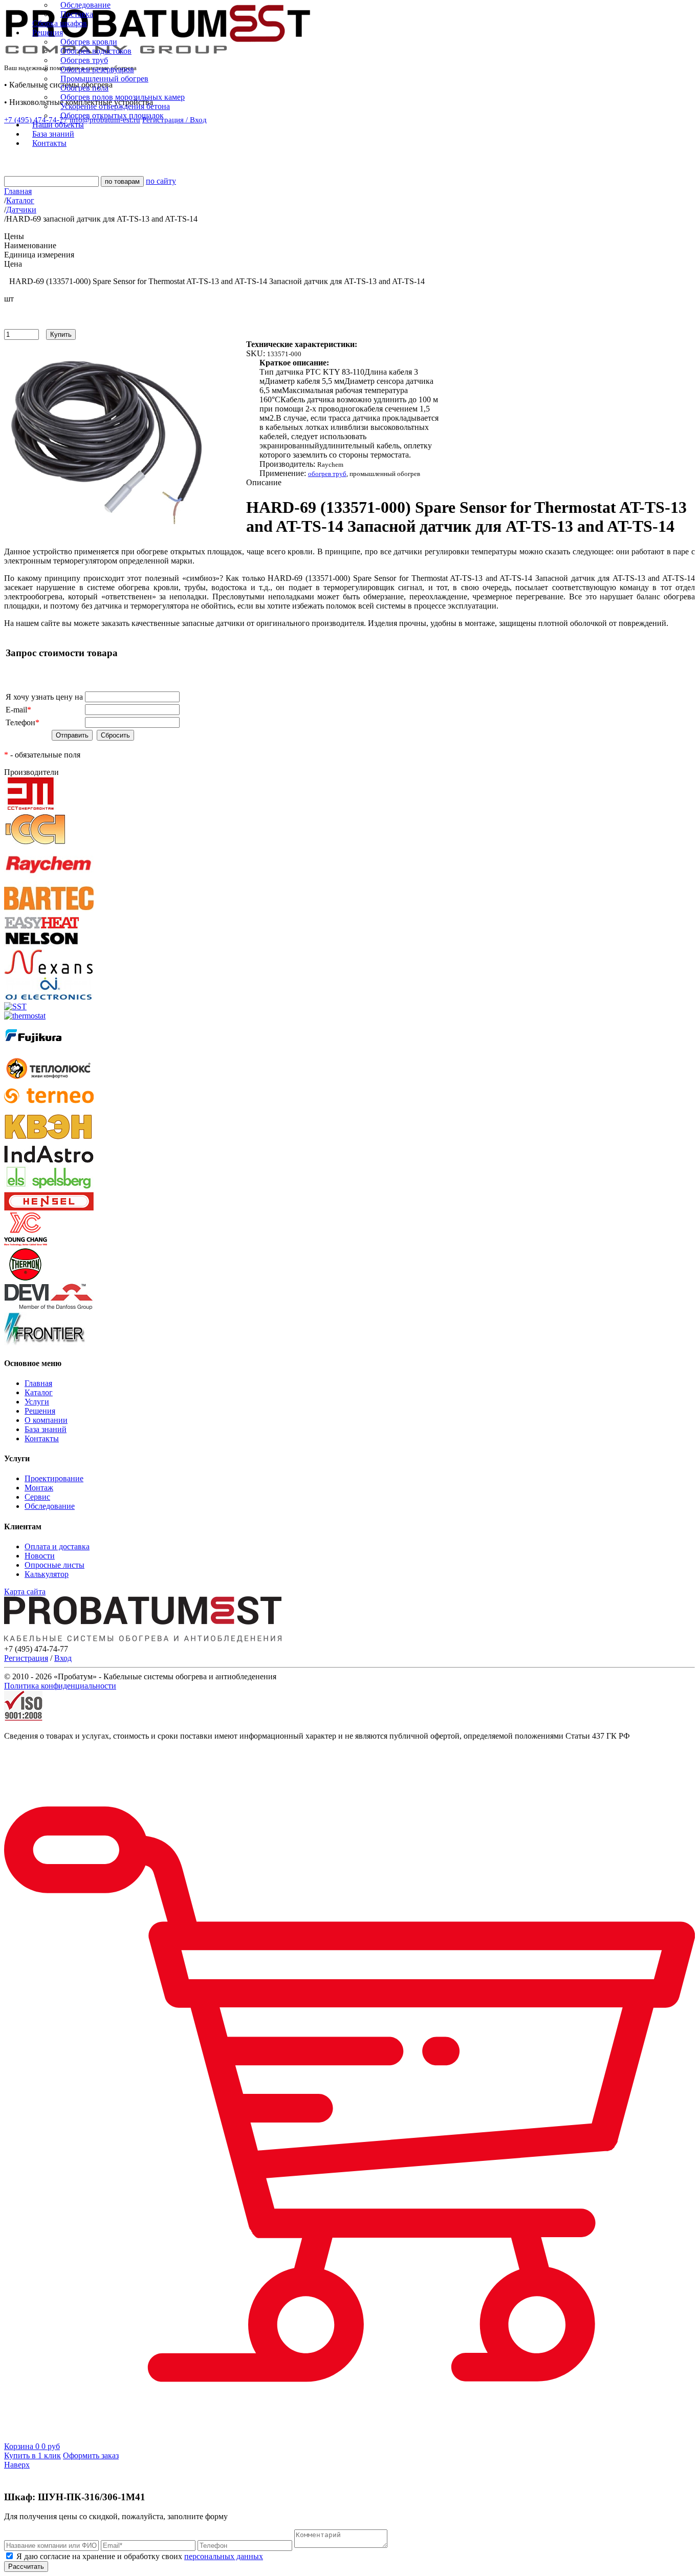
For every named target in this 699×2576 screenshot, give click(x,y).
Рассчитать (26, 2567)
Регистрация (26, 1658)
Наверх (17, 2465)
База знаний (46, 1429)
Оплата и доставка (57, 1546)
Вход (63, 1658)
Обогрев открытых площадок (112, 115)
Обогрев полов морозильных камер (123, 97)
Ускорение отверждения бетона (115, 106)
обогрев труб (327, 474)
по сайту (161, 181)
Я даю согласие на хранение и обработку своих (139, 2556)
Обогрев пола (84, 88)
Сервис (37, 1497)
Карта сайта (25, 1592)
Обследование (85, 5)
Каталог (39, 1392)
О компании (46, 1420)
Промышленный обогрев (104, 79)
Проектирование (54, 1478)
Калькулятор (47, 1574)
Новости (40, 1556)
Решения (40, 1411)
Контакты (42, 1438)
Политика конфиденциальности (60, 1686)
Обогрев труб (84, 60)
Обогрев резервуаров (97, 69)
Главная (38, 1383)
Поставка (77, 14)
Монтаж (39, 1488)
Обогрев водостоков (96, 51)
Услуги (37, 1402)
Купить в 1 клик (32, 2455)
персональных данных (224, 2556)
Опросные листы (54, 1565)
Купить (61, 334)
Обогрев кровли (89, 42)
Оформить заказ (91, 2455)
